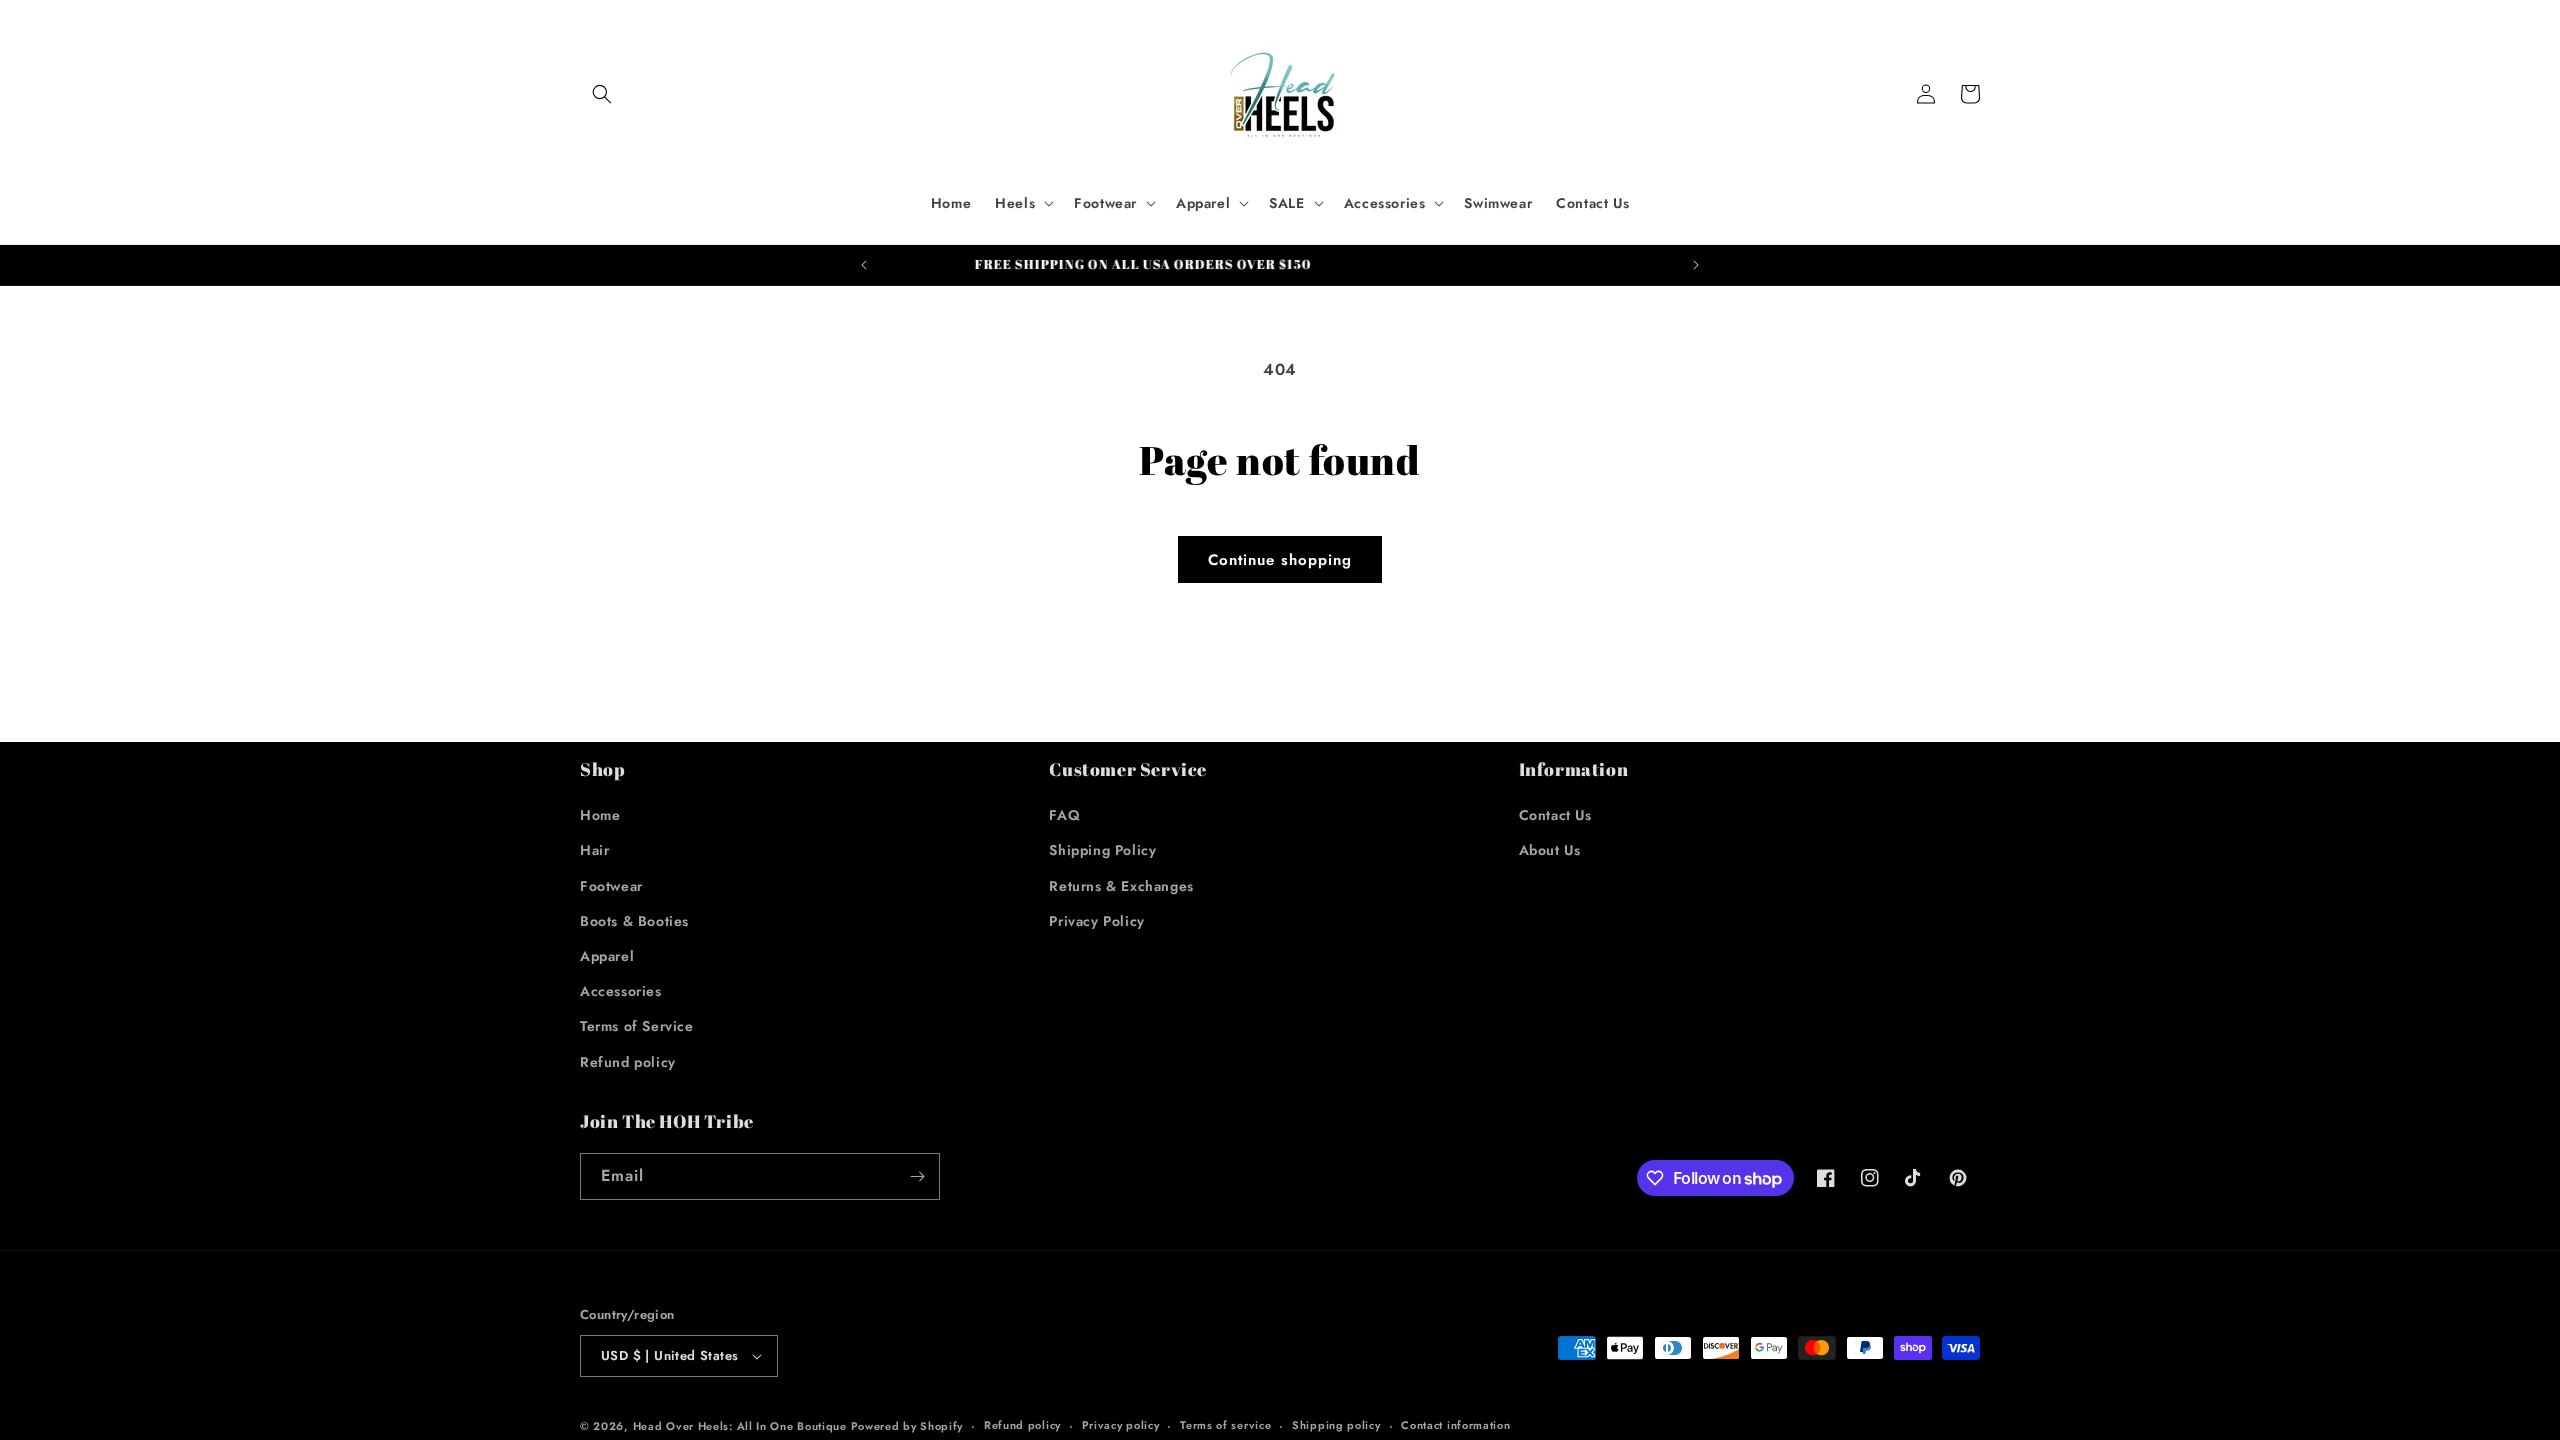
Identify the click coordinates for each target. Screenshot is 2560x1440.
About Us (1550, 850)
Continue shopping (1280, 560)
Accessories (621, 991)
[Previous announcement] (864, 265)
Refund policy (628, 1062)
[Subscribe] (917, 1176)
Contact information (1455, 1425)
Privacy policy (1121, 1425)
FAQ (1064, 815)
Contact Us (1555, 815)
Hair (594, 850)
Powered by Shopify (907, 1426)
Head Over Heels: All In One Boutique (742, 1426)
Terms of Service (637, 1026)
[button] (602, 94)
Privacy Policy (1096, 921)
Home (600, 815)
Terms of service (1225, 1425)
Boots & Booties (634, 921)
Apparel (607, 956)
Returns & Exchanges (1121, 886)
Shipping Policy (1102, 850)
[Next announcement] (1696, 265)
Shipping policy (1336, 1425)
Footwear (611, 886)
